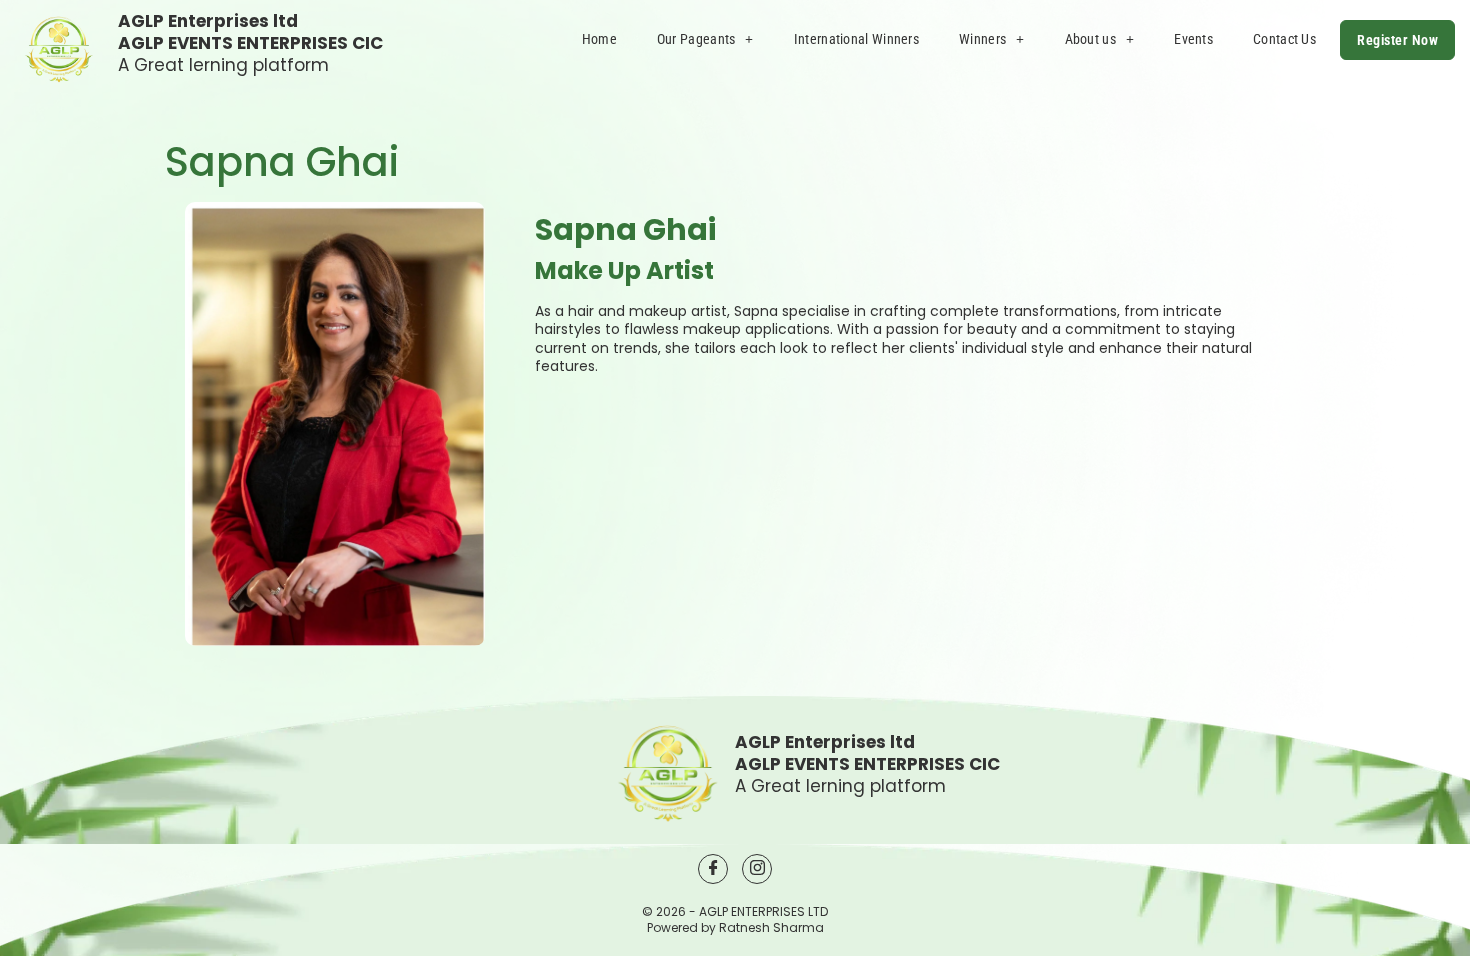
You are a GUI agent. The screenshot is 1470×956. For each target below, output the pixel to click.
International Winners (856, 39)
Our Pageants (696, 39)
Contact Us (1284, 39)
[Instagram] (757, 869)
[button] (705, 39)
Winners (982, 39)
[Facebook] (713, 869)
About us (1090, 39)
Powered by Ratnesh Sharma (735, 927)
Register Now (1397, 40)
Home (599, 39)
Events (1193, 39)
